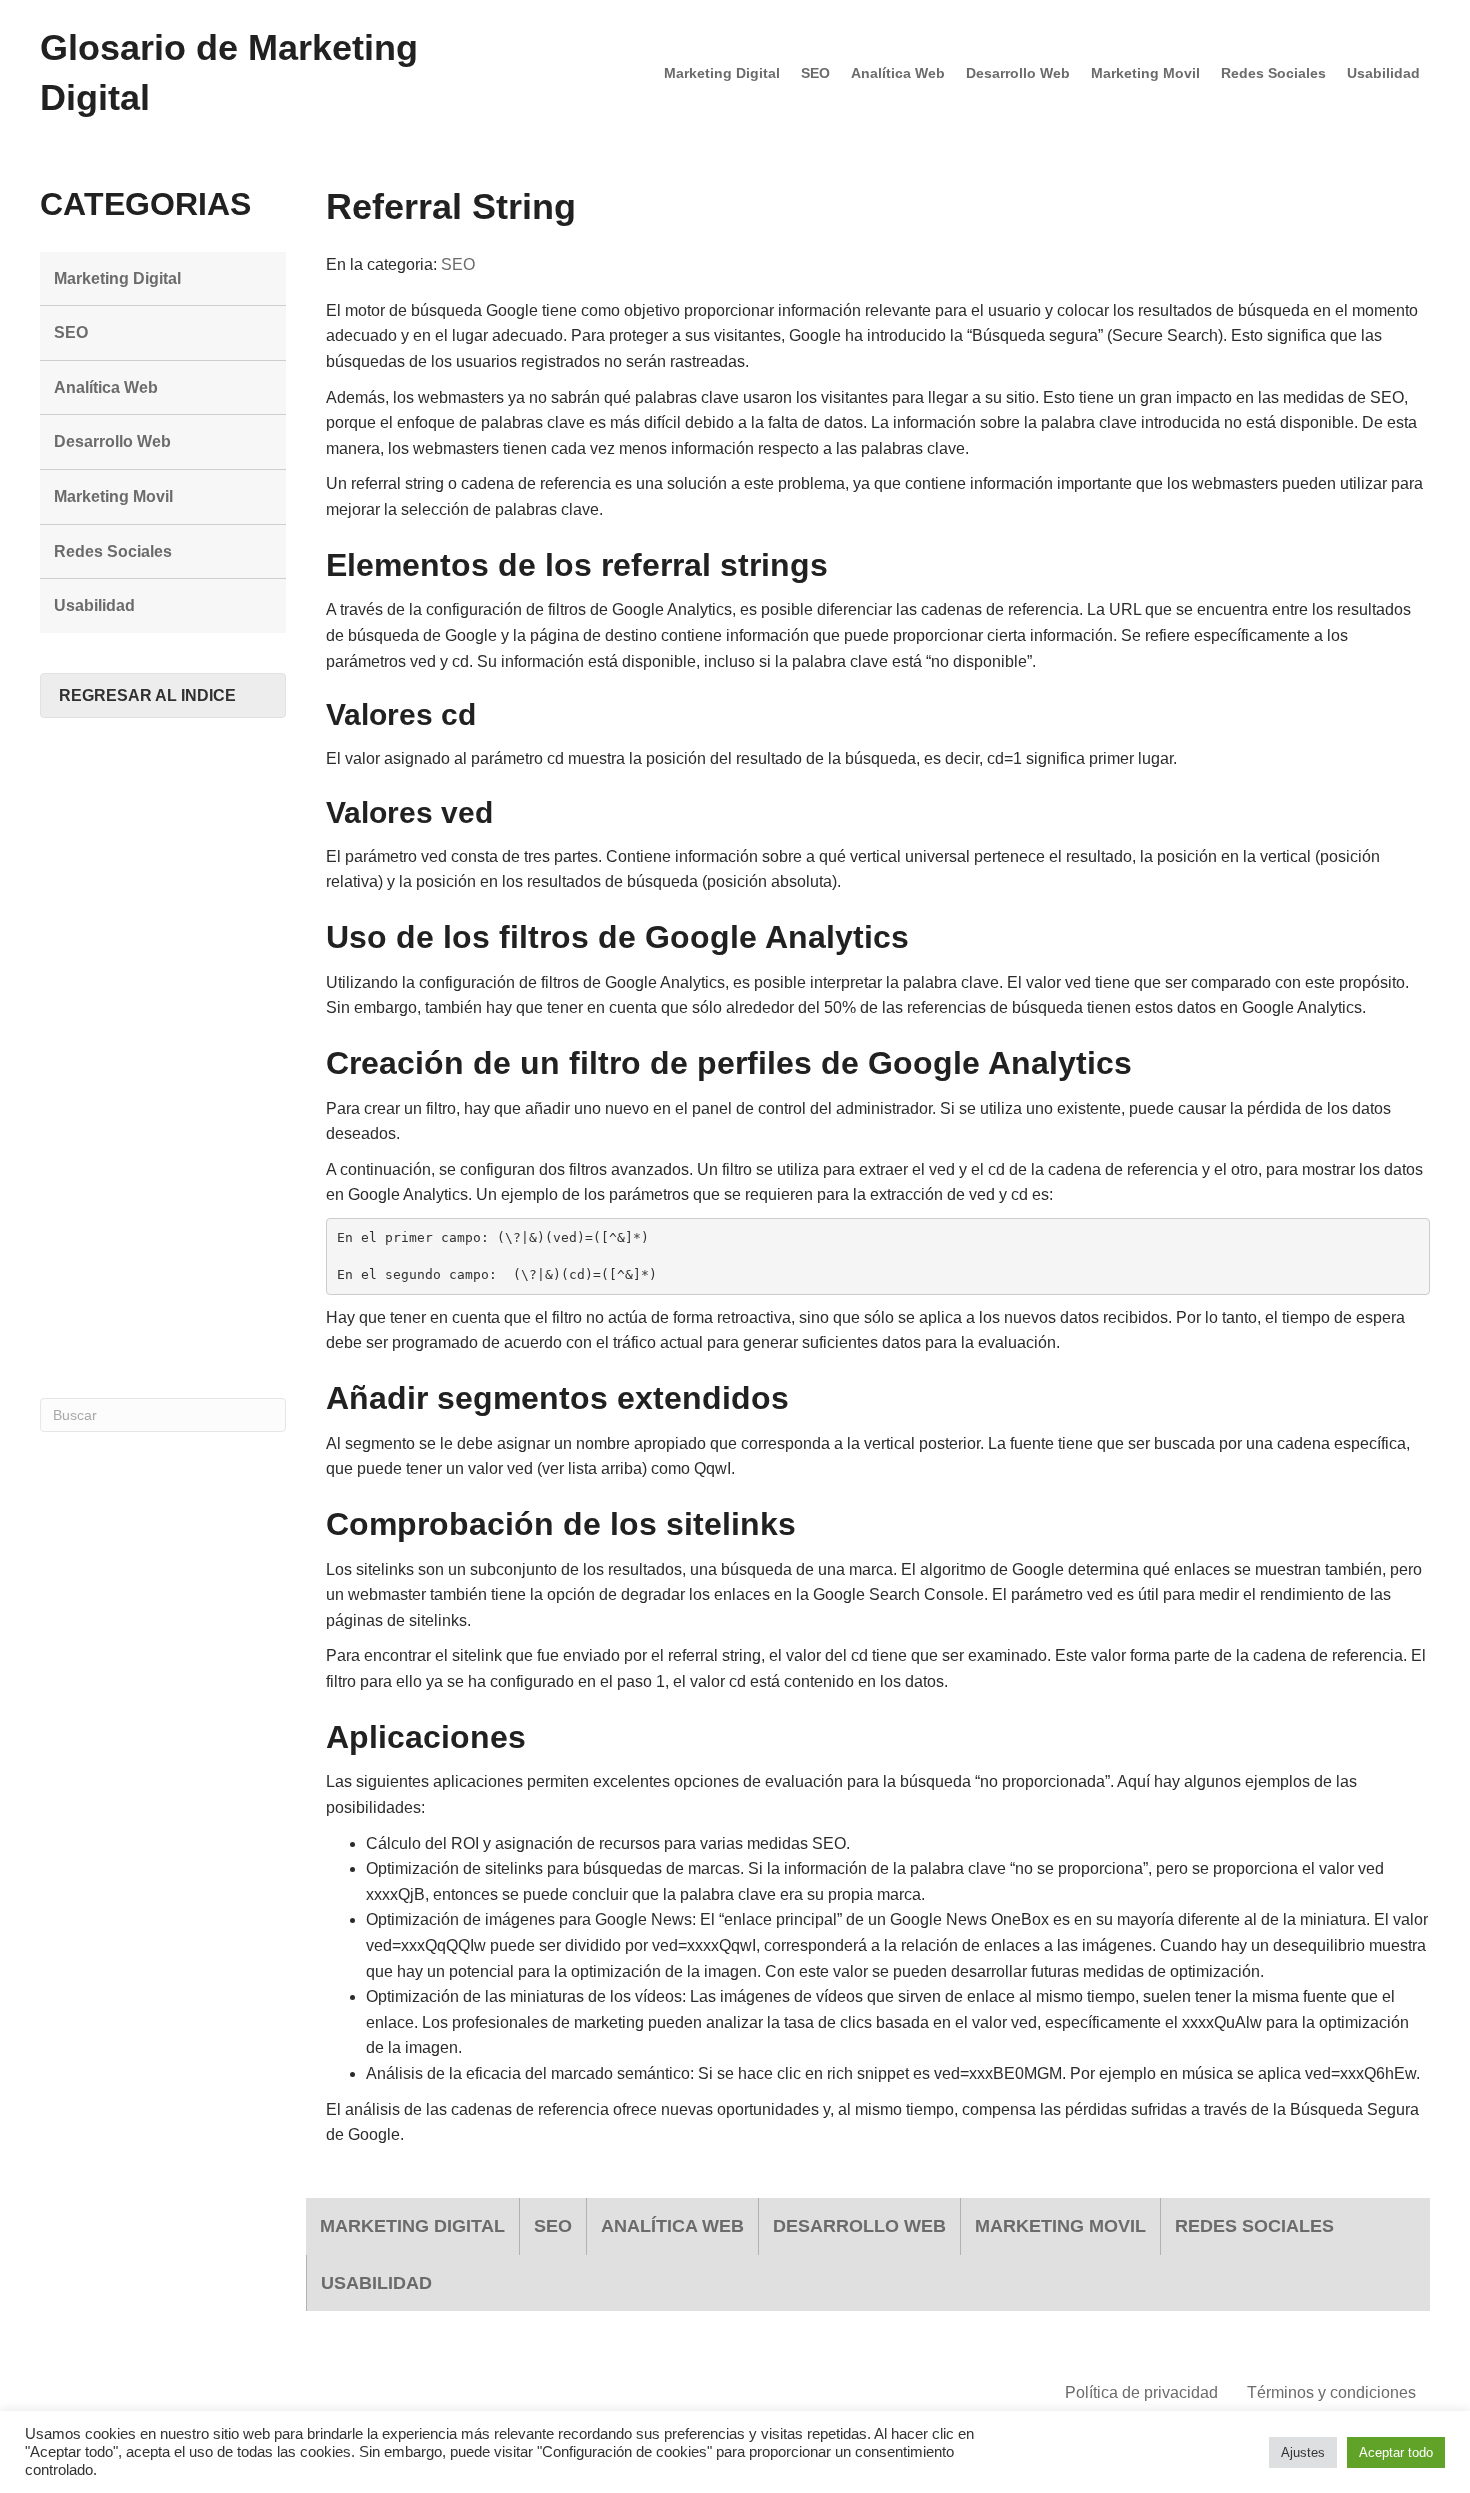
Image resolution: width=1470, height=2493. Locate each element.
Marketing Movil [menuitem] (1145, 73)
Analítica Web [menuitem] (898, 73)
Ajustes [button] (1303, 2452)
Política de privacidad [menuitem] (1141, 2392)
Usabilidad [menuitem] (1383, 73)
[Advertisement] (163, 1058)
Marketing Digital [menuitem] (722, 73)
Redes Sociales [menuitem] (1273, 73)
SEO (458, 264)
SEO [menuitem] (815, 73)
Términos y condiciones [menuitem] (1331, 2392)
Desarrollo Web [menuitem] (1018, 73)
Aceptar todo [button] (1396, 2452)
